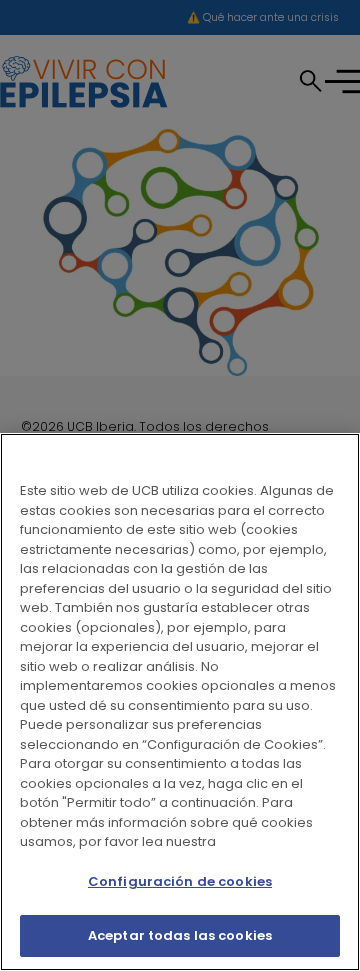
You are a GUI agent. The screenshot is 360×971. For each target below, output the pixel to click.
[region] (180, 702)
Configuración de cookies (180, 881)
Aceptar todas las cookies (180, 935)
